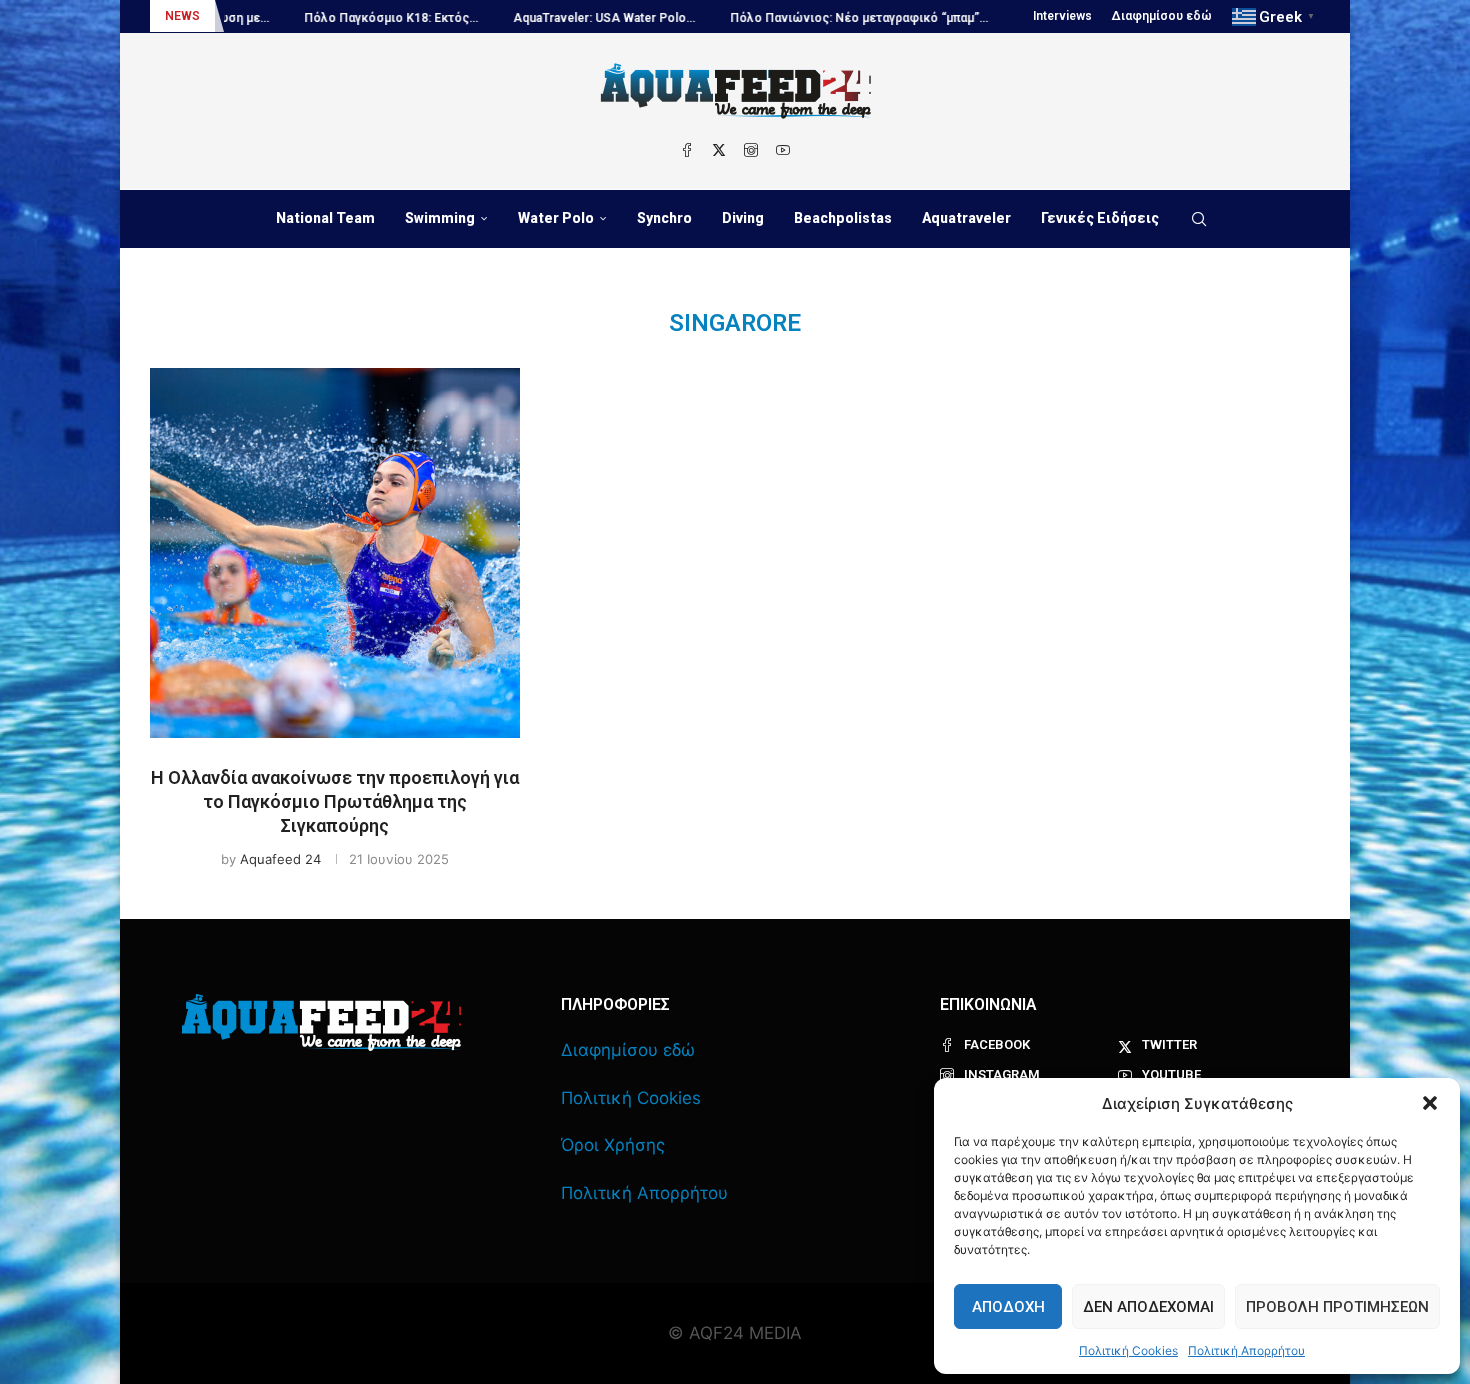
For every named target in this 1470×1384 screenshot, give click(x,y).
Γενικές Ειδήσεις (1100, 218)
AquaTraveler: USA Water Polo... (562, 18)
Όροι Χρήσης (613, 1145)
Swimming (440, 218)
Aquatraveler (966, 218)
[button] (1430, 1103)
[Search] (1199, 219)
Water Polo (556, 218)
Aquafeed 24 (280, 859)
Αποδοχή (1008, 1307)
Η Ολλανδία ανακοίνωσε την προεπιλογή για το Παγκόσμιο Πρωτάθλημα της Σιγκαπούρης (335, 802)
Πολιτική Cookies (1128, 1350)
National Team (325, 218)
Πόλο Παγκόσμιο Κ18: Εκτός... (349, 18)
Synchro (664, 218)
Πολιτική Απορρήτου (1246, 1350)
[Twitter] (719, 150)
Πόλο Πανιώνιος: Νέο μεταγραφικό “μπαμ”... (817, 18)
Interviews (1062, 16)
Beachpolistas (843, 218)
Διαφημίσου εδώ (1162, 16)
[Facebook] (687, 150)
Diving (743, 218)
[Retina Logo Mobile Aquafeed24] (321, 1022)
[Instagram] (751, 150)
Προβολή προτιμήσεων (1337, 1307)
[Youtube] (783, 150)
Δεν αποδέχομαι (1148, 1307)
